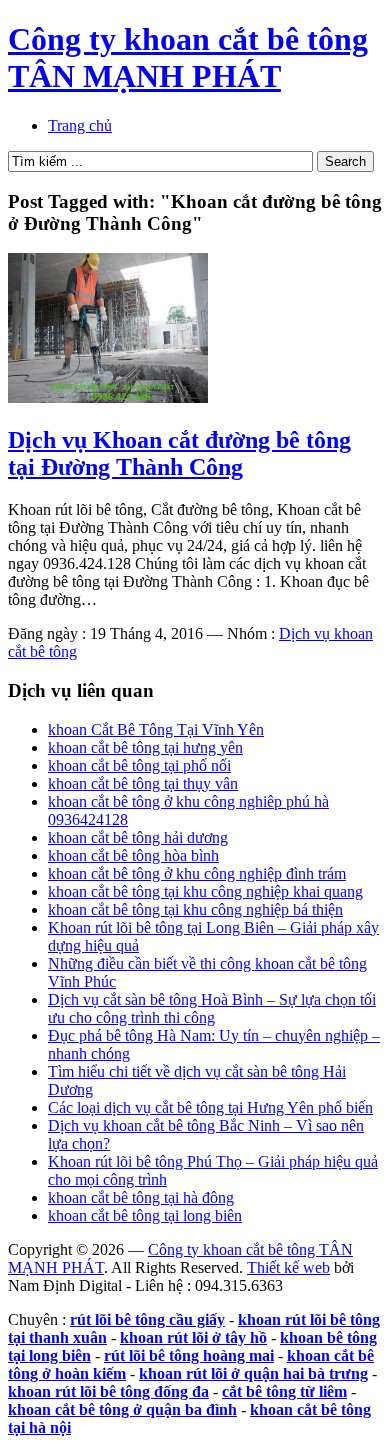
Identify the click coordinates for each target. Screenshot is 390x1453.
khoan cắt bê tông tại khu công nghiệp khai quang (205, 891)
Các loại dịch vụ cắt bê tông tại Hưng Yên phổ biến (210, 1107)
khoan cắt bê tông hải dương (138, 837)
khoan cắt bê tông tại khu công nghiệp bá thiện (195, 909)
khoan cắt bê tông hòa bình (133, 855)
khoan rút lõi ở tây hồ (193, 1337)
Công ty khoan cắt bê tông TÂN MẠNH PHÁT (188, 57)
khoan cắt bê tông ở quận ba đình (122, 1409)
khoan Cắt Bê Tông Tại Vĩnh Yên (156, 729)
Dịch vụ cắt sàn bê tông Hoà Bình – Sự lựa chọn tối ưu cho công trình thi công (212, 1008)
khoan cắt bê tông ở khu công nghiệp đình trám (197, 873)
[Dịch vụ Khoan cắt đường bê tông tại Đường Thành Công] (108, 397)
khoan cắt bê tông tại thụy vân (143, 783)
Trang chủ (80, 125)
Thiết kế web (288, 1267)
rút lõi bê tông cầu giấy (147, 1319)
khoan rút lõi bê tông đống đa (108, 1391)
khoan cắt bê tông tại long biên (145, 1215)
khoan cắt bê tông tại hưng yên (145, 747)
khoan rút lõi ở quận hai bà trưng (253, 1373)
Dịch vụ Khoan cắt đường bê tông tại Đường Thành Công (179, 453)
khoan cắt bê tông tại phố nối (139, 765)
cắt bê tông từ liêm (284, 1391)
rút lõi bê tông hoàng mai (189, 1355)
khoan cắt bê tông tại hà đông (141, 1197)
